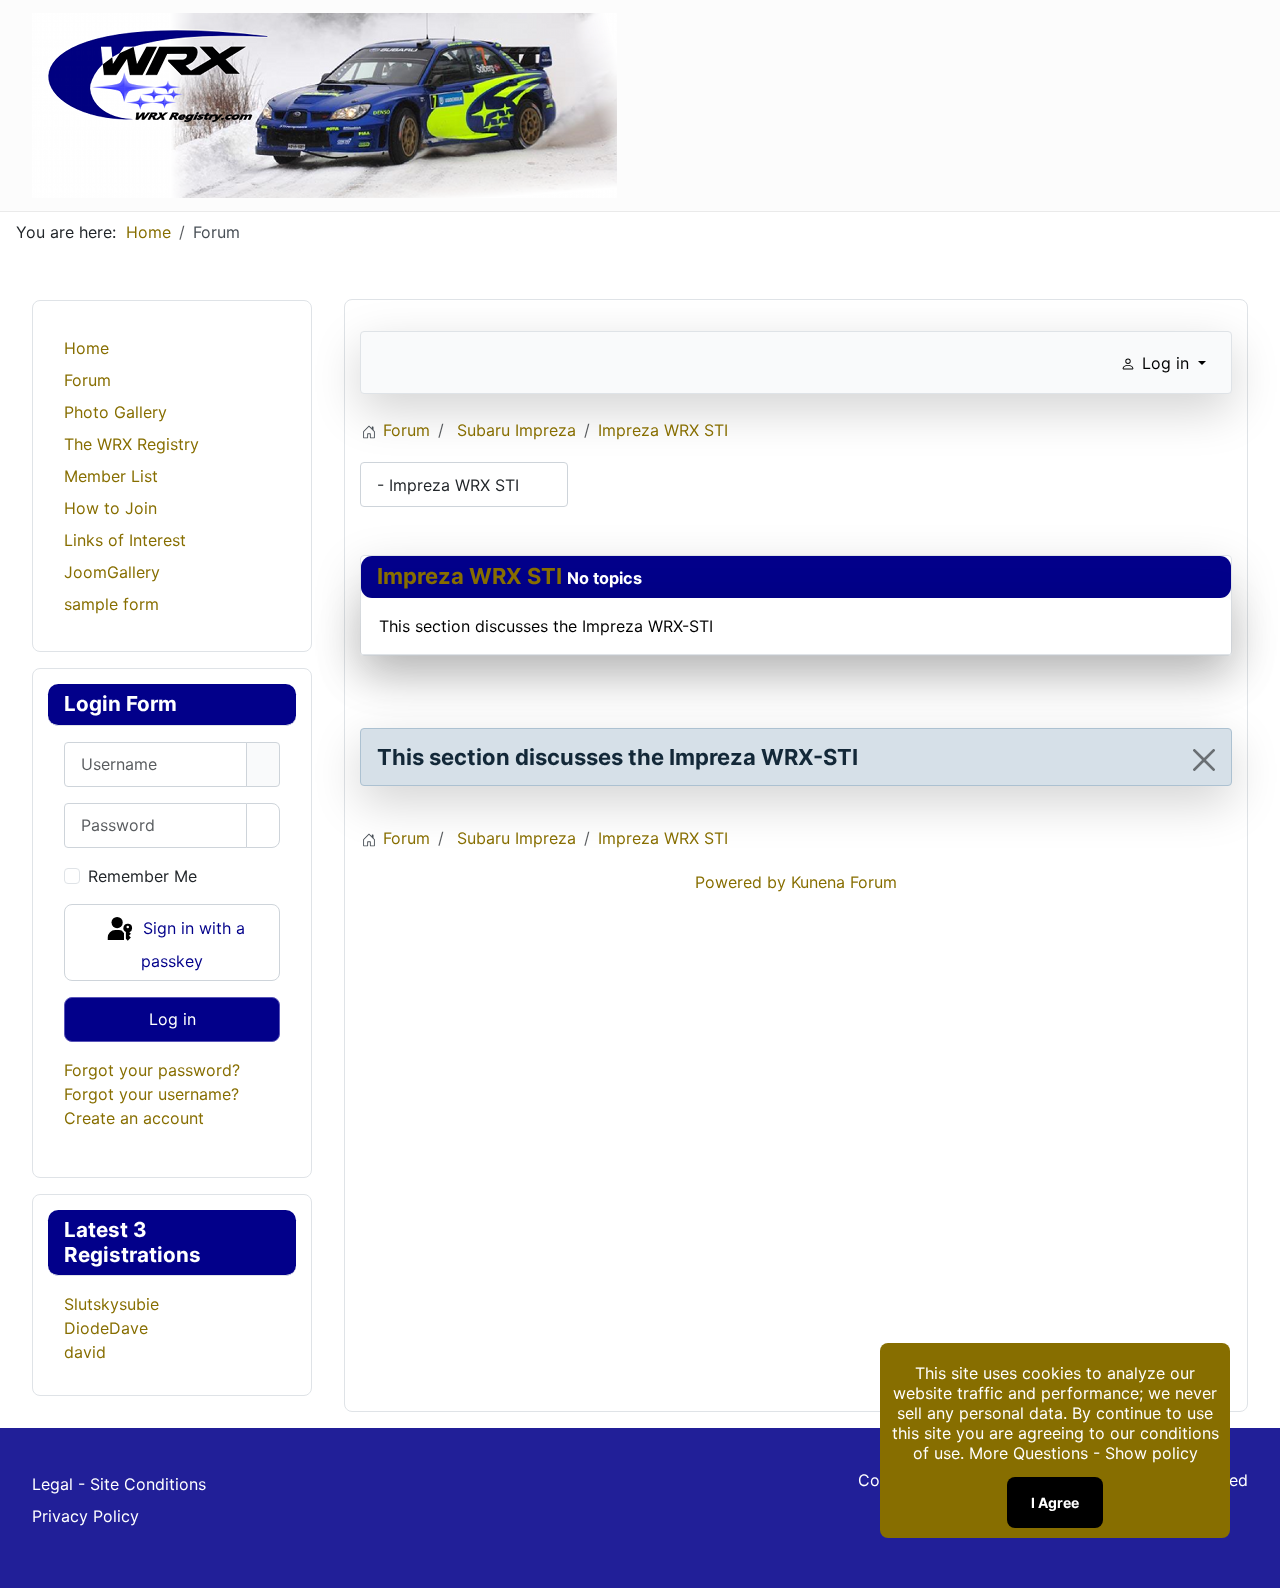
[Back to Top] (1255, 1563)
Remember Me (142, 876)
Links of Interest (125, 540)
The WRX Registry (131, 444)
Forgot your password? (152, 1070)
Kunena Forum (844, 882)
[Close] (1204, 760)
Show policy (1151, 1453)
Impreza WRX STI (469, 576)
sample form (111, 604)
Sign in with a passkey (191, 945)
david (85, 1352)
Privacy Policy (85, 1516)
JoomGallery (112, 572)
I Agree (1055, 1502)
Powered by (740, 882)
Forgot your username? (151, 1094)
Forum (87, 380)
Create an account (134, 1118)
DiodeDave (106, 1328)
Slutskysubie (111, 1304)
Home (86, 348)
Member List (111, 476)
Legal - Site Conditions (119, 1484)
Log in (172, 1019)
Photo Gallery (115, 412)
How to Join (110, 508)
